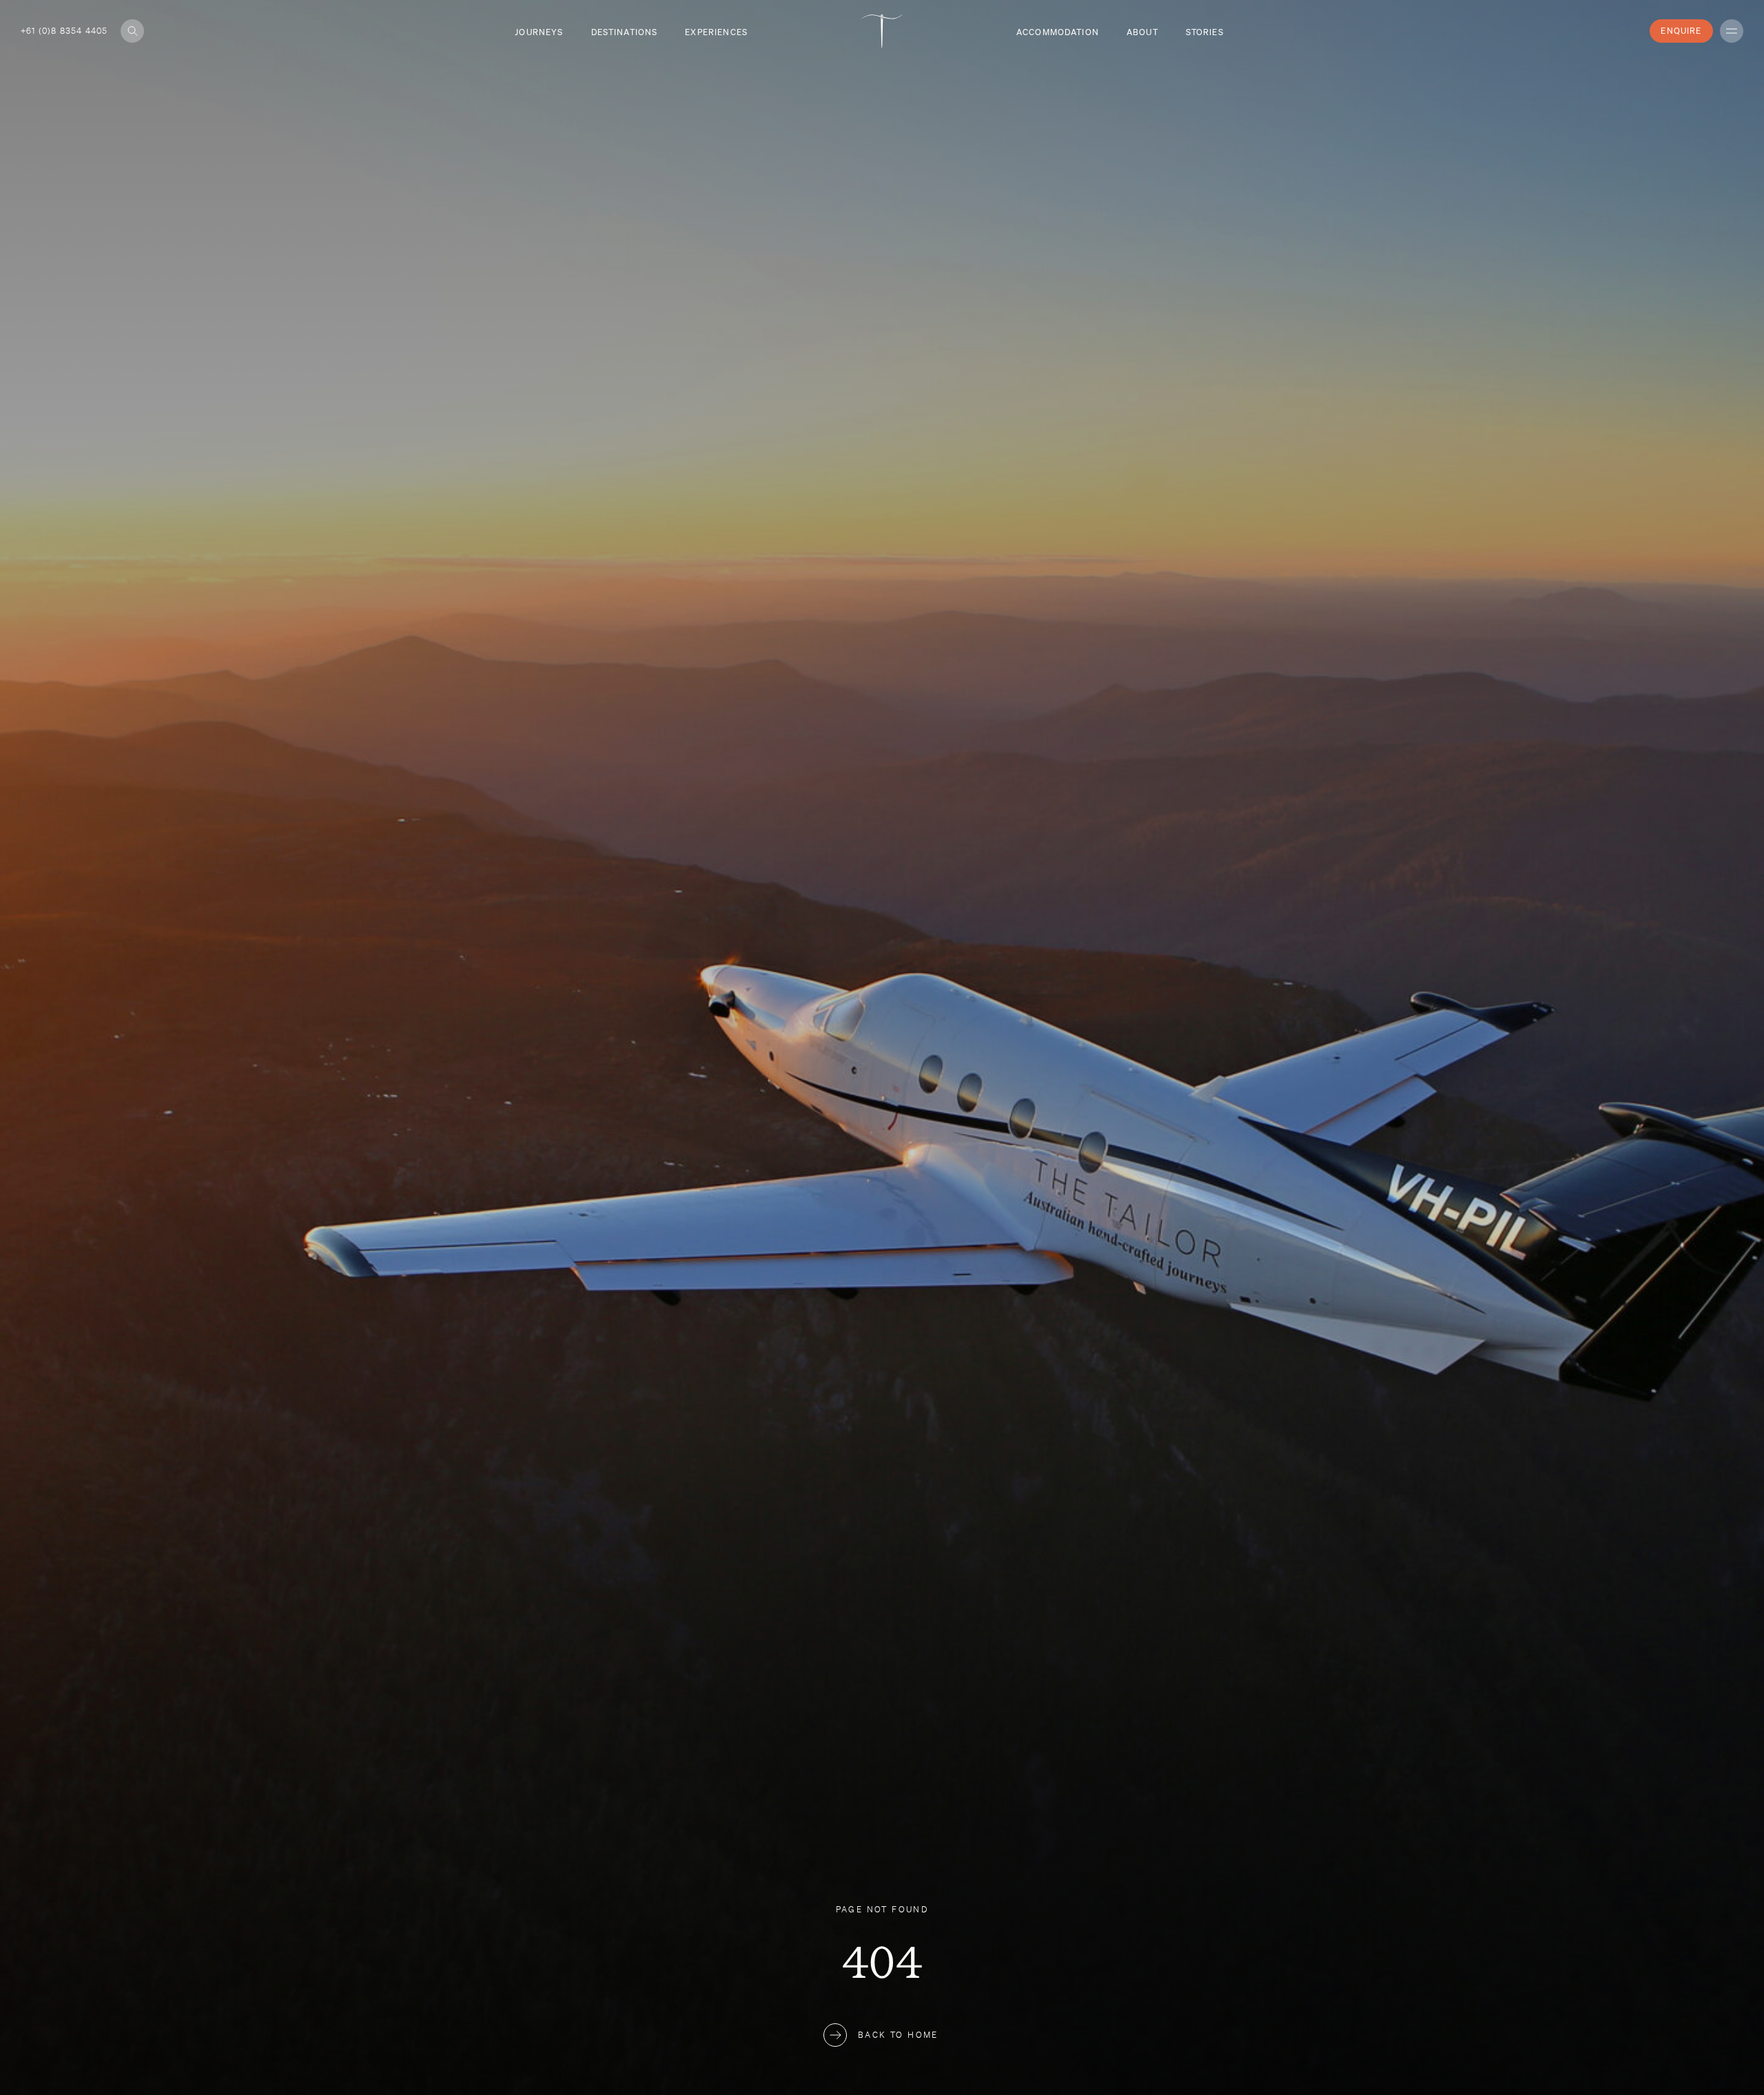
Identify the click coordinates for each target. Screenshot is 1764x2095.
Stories (1205, 32)
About (1142, 32)
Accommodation (1058, 32)
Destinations (625, 32)
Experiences (716, 32)
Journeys (539, 32)
